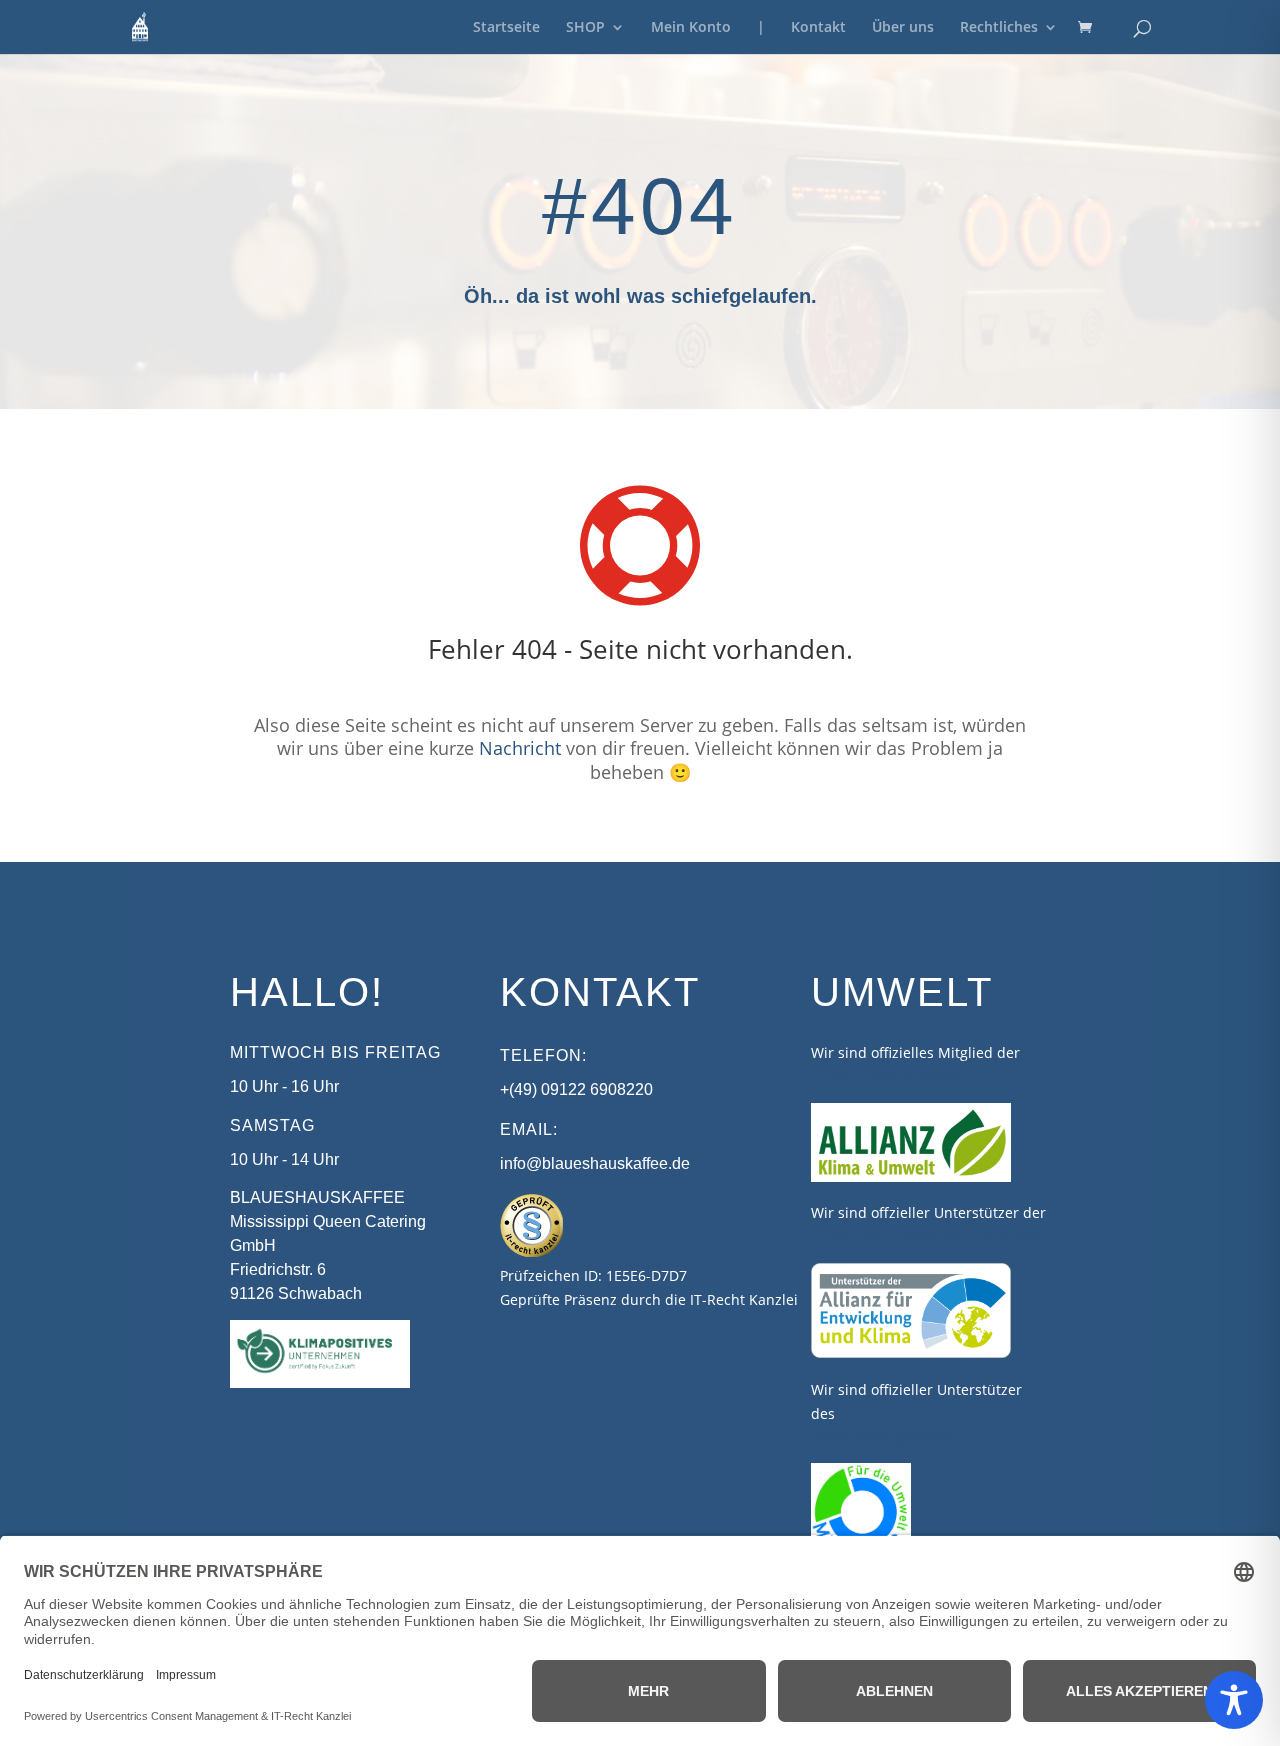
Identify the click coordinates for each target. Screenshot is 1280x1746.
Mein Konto (691, 28)
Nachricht (520, 748)
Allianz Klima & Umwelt (889, 1076)
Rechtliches (999, 28)
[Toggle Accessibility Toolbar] (1234, 1700)
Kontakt (818, 28)
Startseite (506, 28)
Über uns (903, 28)
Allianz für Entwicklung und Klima (924, 1236)
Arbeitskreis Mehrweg (884, 1437)
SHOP (585, 28)
